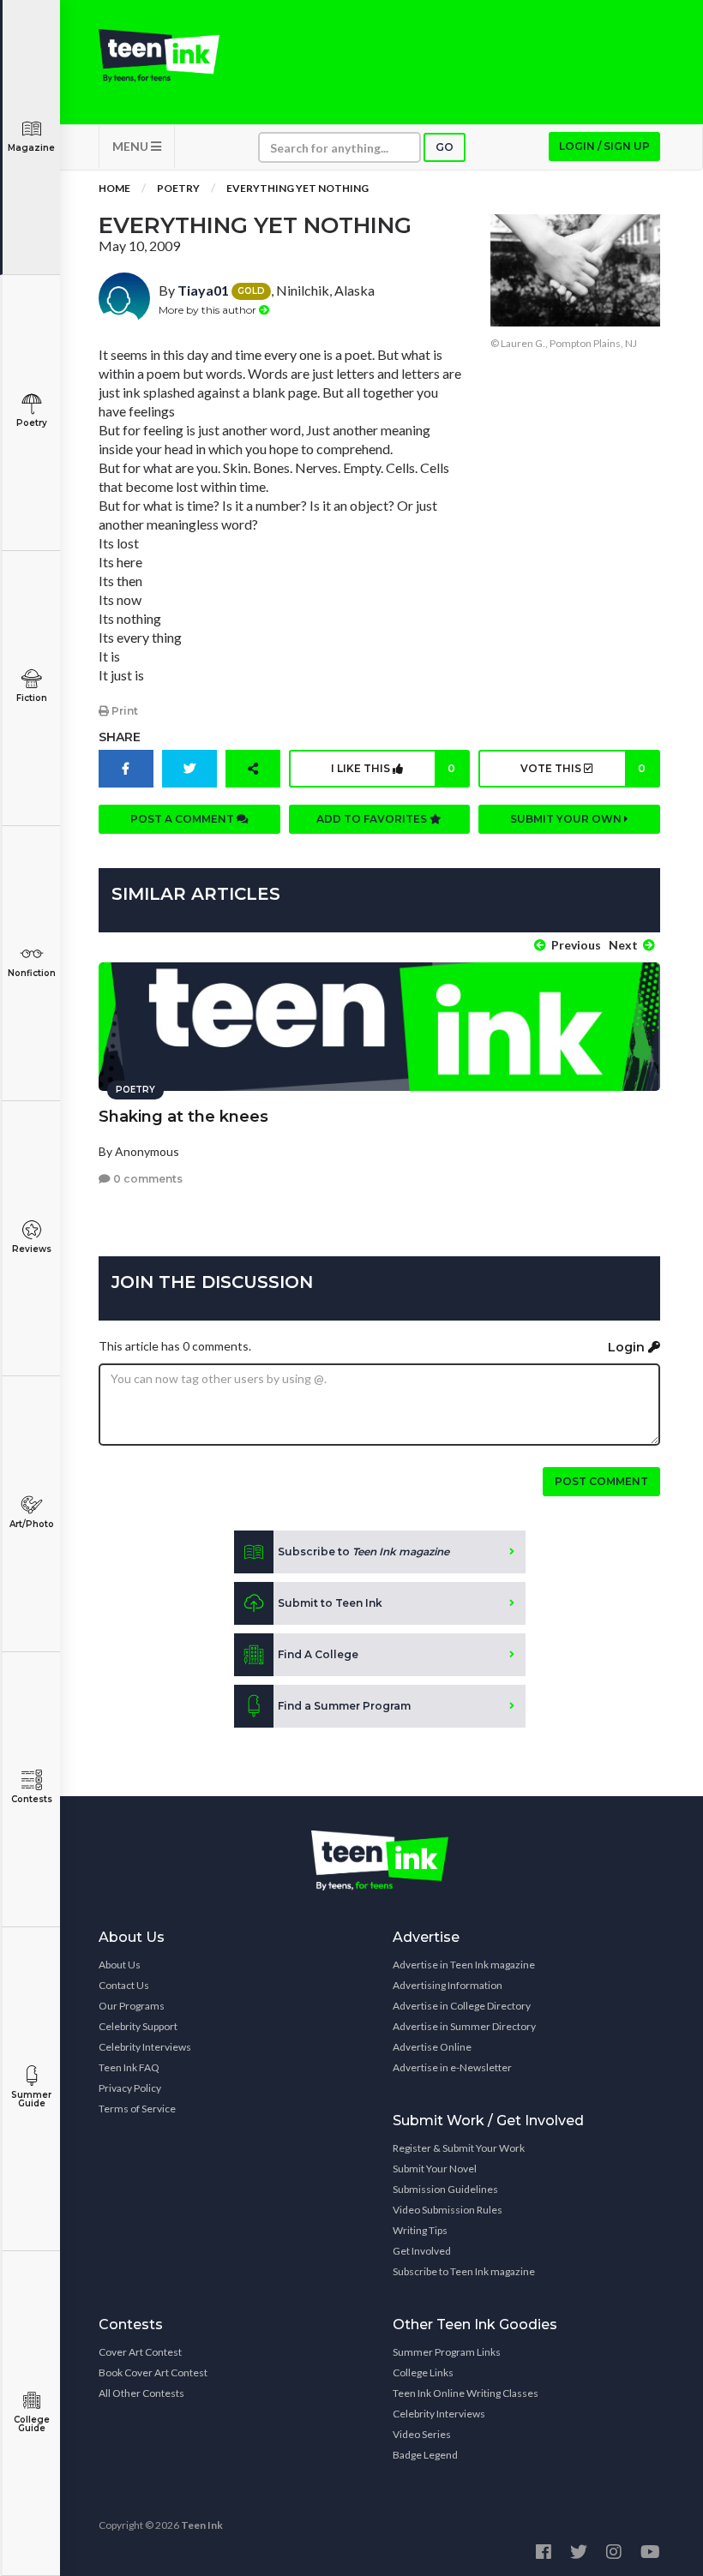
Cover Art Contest (140, 2352)
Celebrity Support (138, 2026)
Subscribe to (364, 1552)
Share (120, 737)
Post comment (601, 1481)
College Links (423, 2372)
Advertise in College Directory (462, 2006)
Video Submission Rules (448, 2210)
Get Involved (422, 2251)
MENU (132, 146)
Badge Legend (425, 2455)
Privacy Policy (130, 2088)
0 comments (147, 1179)
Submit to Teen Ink (330, 1603)
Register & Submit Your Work (459, 2148)
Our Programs (132, 2006)
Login (628, 1347)
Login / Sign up (604, 146)
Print (123, 711)
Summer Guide (31, 2099)
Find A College (318, 1654)
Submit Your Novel (435, 2169)
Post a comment (183, 819)
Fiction (32, 698)
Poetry (32, 423)
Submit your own (567, 819)
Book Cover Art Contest (153, 2372)
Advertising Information (448, 1985)
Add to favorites (373, 819)
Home (114, 188)
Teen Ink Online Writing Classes (466, 2393)
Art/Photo (32, 1524)
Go (445, 147)
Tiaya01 (203, 290)
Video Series (422, 2434)
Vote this (583, 768)
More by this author (209, 310)
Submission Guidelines (445, 2189)
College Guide (32, 2424)
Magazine (31, 148)
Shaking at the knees (183, 1117)
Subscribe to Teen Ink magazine (464, 2271)
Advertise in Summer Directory (464, 2026)
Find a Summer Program (344, 1706)
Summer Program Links (447, 2352)
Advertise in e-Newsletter (452, 2067)
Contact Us (124, 1985)
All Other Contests (141, 2393)
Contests (32, 1799)
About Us (120, 1965)
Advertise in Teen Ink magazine (464, 1965)
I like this (393, 768)
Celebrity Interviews (145, 2047)
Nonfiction (32, 973)
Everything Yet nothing (297, 188)
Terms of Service (137, 2109)
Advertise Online (432, 2047)
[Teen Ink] (159, 56)
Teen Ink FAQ (129, 2067)
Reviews (32, 1249)
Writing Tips (420, 2230)
